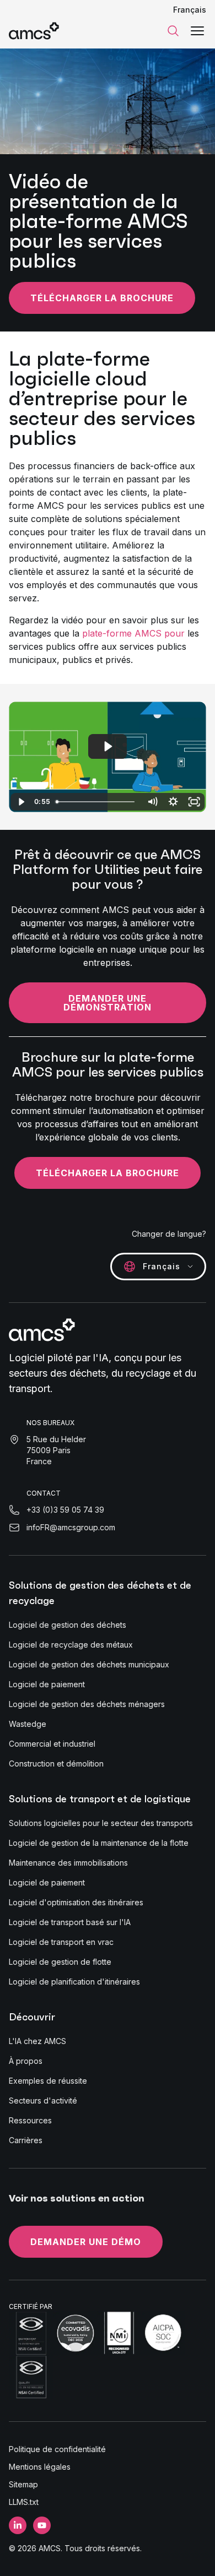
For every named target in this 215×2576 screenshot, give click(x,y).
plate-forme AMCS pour (133, 633)
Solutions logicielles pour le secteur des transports (101, 1823)
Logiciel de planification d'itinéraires (74, 1982)
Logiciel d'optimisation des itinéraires (76, 1902)
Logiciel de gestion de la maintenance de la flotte (99, 1843)
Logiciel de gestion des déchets (68, 1625)
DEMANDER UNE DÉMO (86, 2242)
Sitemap (23, 2484)
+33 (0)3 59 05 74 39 (65, 1510)
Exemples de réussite (48, 2081)
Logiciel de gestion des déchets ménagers (87, 1704)
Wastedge (28, 1724)
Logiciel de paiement (47, 1684)
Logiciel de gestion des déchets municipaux (89, 1664)
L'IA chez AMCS (37, 2041)
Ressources (30, 2120)
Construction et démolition (56, 1763)
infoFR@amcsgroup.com (71, 1527)
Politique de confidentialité (57, 2449)
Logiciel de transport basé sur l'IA (70, 1922)
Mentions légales (40, 2467)
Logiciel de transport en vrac (61, 1942)
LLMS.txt (24, 2502)
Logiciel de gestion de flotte (60, 1962)
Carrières (26, 2140)
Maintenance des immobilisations (68, 1863)
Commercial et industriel (52, 1744)
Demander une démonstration (108, 1003)
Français (190, 10)
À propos (26, 2061)
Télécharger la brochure (102, 298)
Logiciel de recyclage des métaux (71, 1645)
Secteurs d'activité (43, 2101)
